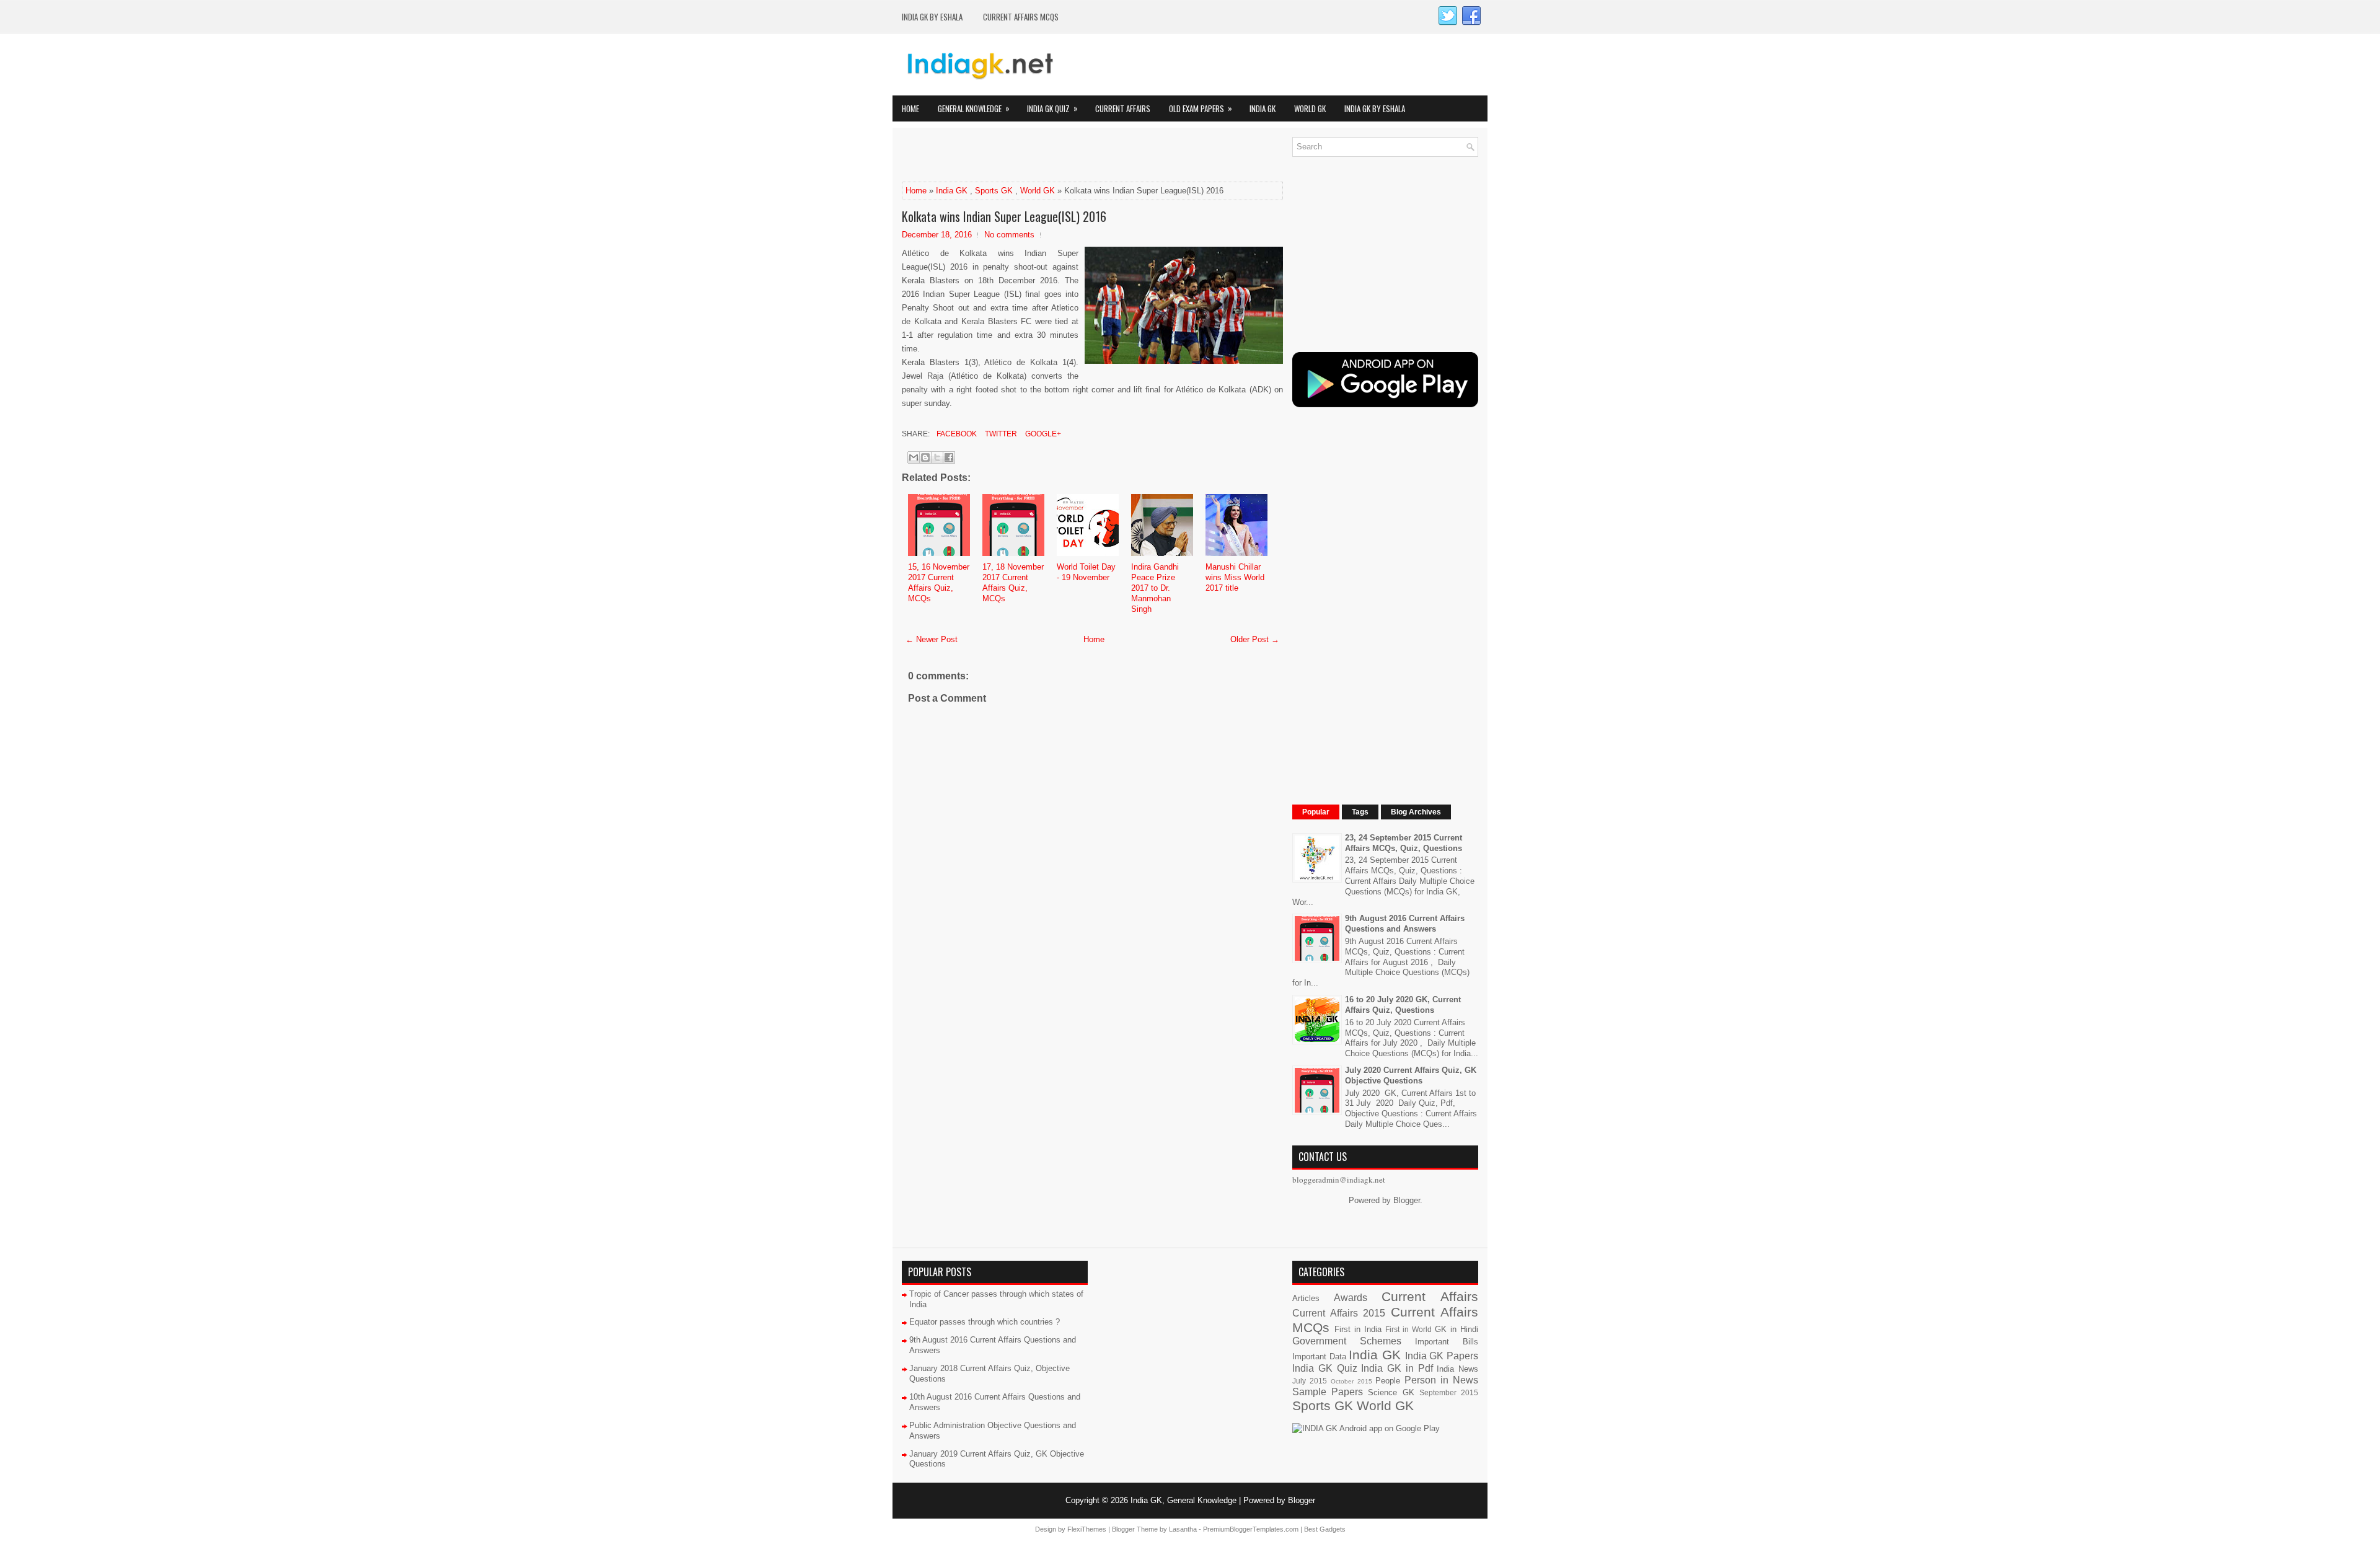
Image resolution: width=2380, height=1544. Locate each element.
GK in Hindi (1457, 1329)
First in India (1358, 1329)
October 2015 (1351, 1381)
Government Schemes (1347, 1341)
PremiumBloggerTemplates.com (1251, 1529)
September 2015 (1449, 1392)
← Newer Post (932, 639)
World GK (1310, 108)
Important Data (1319, 1357)
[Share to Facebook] (949, 457)
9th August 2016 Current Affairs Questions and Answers (1405, 924)
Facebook (956, 434)
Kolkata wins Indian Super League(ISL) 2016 (1004, 216)
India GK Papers (1442, 1356)
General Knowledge (974, 108)
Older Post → (1255, 639)
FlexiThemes (1087, 1529)
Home (910, 108)
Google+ (1042, 434)
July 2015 (1310, 1381)
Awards (1351, 1298)
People (1388, 1381)
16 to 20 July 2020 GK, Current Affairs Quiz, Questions (1403, 1005)
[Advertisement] (1047, 156)
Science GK (1391, 1392)
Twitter (1000, 434)
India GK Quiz (1052, 108)
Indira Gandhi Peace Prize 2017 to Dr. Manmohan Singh (1155, 588)
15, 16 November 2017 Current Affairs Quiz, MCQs (939, 583)
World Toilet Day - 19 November (1086, 572)
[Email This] (914, 457)
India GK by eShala (932, 17)
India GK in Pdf (1397, 1368)
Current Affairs (1123, 108)
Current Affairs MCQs (1021, 17)
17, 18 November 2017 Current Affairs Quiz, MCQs (1013, 583)
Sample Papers (1328, 1392)
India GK (1263, 108)
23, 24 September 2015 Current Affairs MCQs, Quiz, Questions (1404, 843)
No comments (1009, 235)
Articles (1306, 1298)
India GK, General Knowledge (1183, 1500)
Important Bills (1447, 1342)
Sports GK (994, 191)
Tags (1360, 812)
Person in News (1441, 1380)
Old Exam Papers (1201, 108)
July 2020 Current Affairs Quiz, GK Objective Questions (1411, 1075)
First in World (1408, 1329)
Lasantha (1183, 1529)
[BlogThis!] (925, 457)
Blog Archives (1416, 812)
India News (1457, 1369)
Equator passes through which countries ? (985, 1322)
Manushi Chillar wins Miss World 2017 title (1235, 577)
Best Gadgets (1325, 1529)
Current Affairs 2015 (1339, 1313)
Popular (1316, 812)
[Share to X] (937, 457)
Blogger (1407, 1200)
